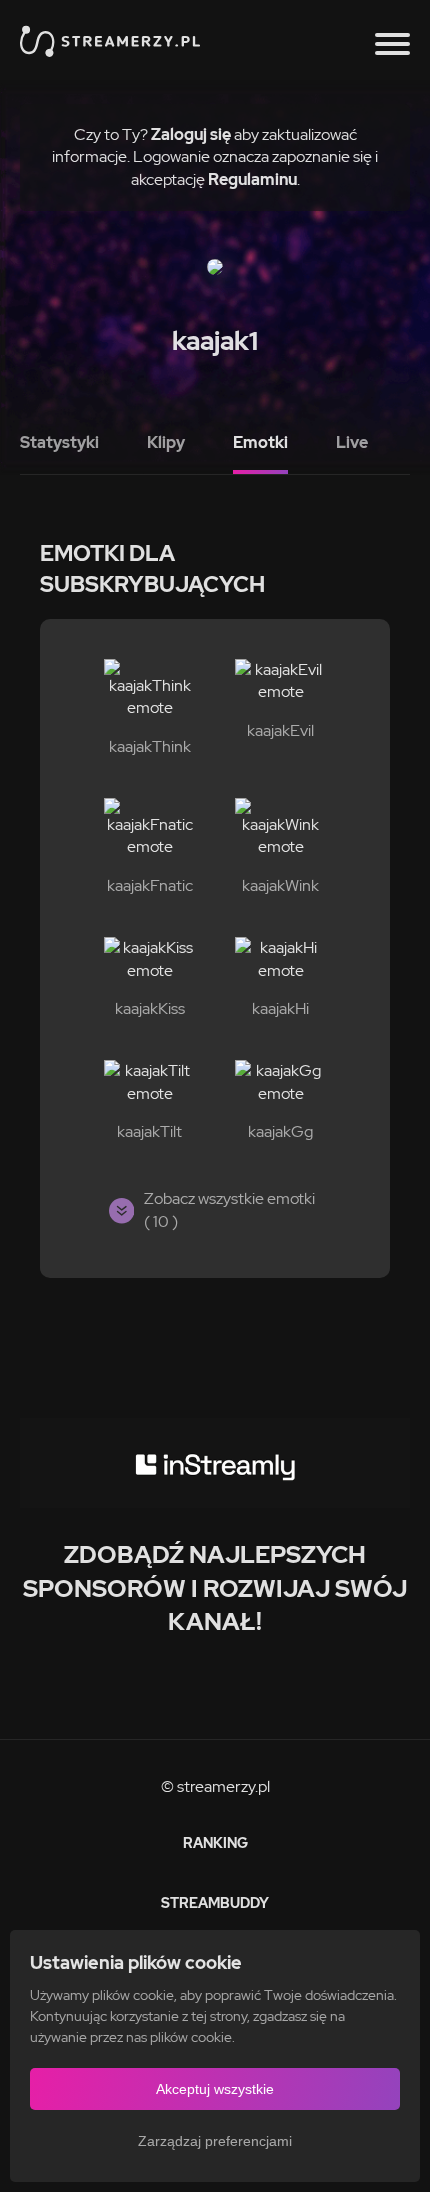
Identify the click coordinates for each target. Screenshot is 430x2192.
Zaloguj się (191, 134)
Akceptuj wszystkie (215, 2089)
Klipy (166, 442)
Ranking (215, 1843)
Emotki (260, 442)
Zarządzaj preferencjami (215, 2141)
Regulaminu (252, 179)
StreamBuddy (215, 1903)
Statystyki (59, 442)
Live (352, 442)
